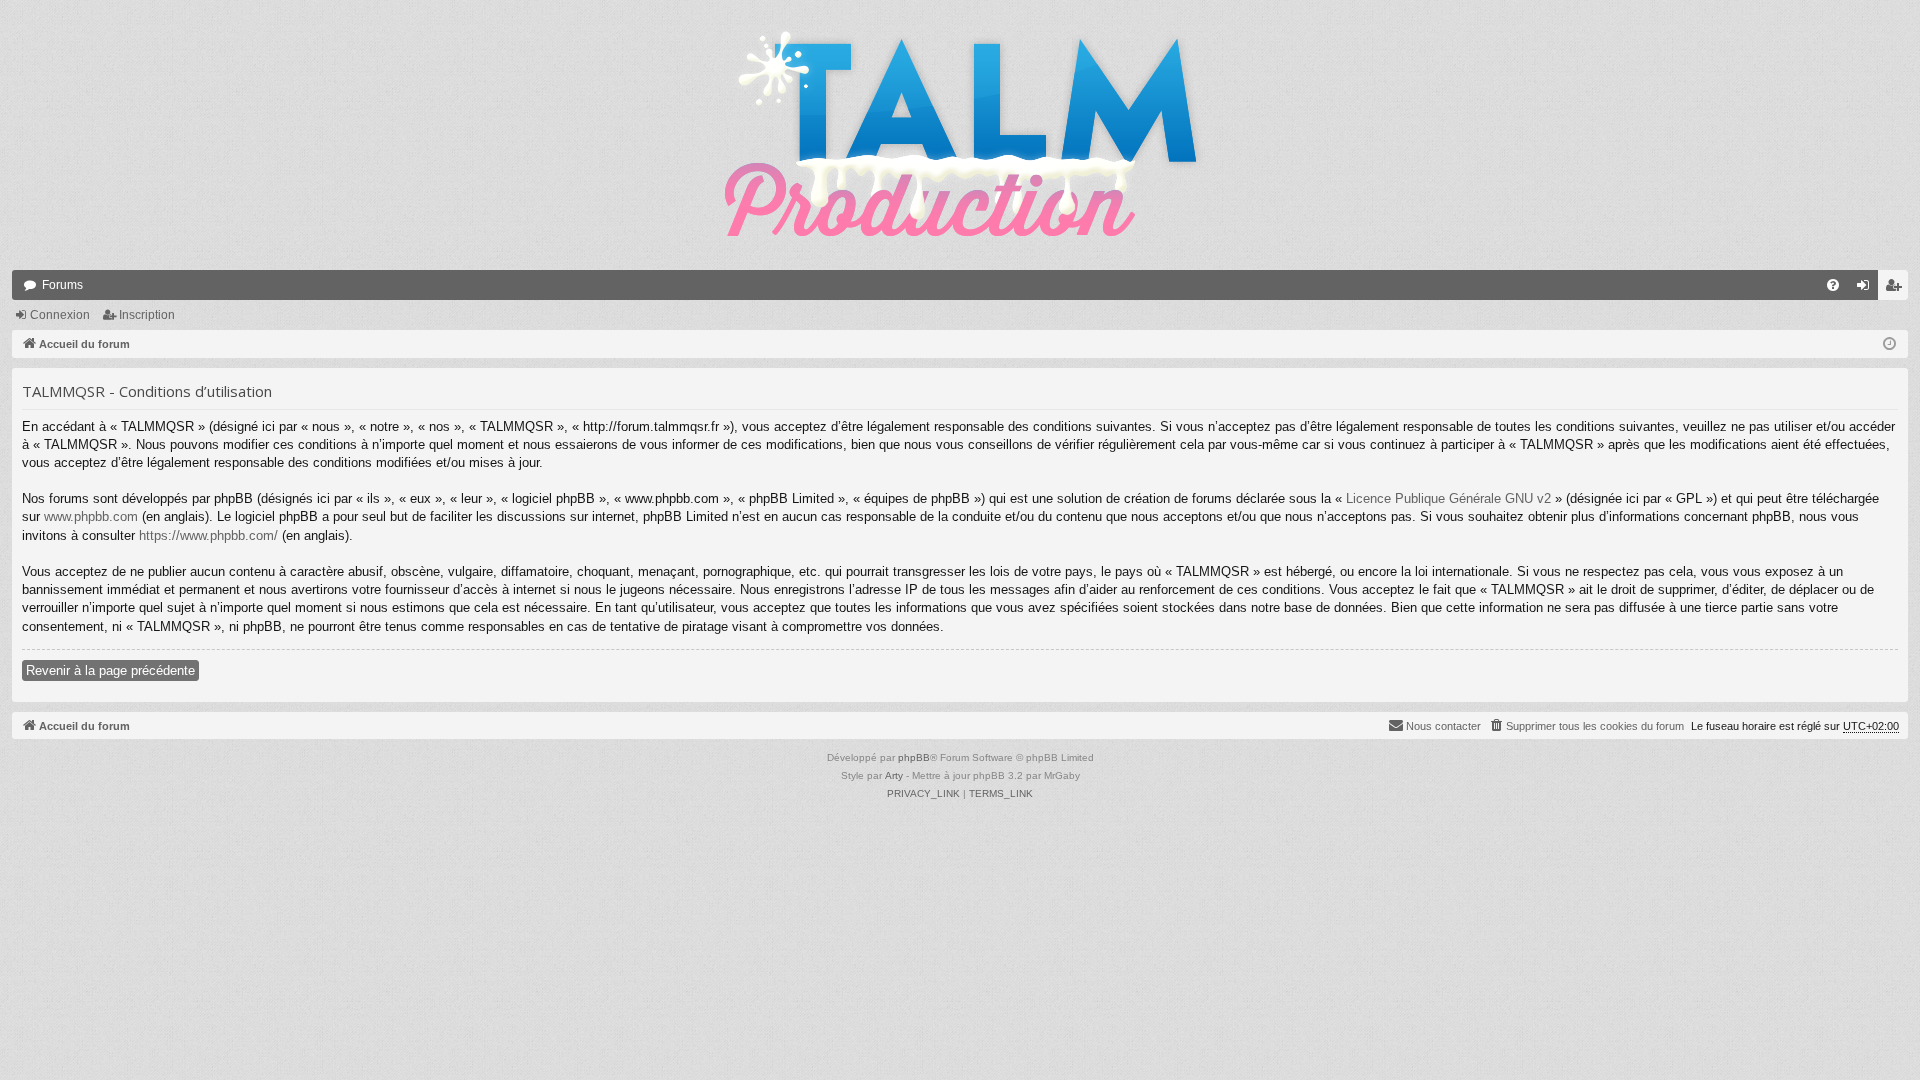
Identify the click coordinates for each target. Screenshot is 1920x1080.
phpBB (914, 757)
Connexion (60, 315)
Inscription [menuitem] (1897, 289)
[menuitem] (1833, 285)
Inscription (147, 315)
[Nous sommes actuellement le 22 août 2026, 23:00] (1889, 344)
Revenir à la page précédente (110, 670)
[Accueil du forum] (960, 135)
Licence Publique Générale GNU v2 (1448, 498)
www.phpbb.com (91, 516)
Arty (894, 775)
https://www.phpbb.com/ (208, 535)
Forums (62, 285)
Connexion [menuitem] (1867, 289)
